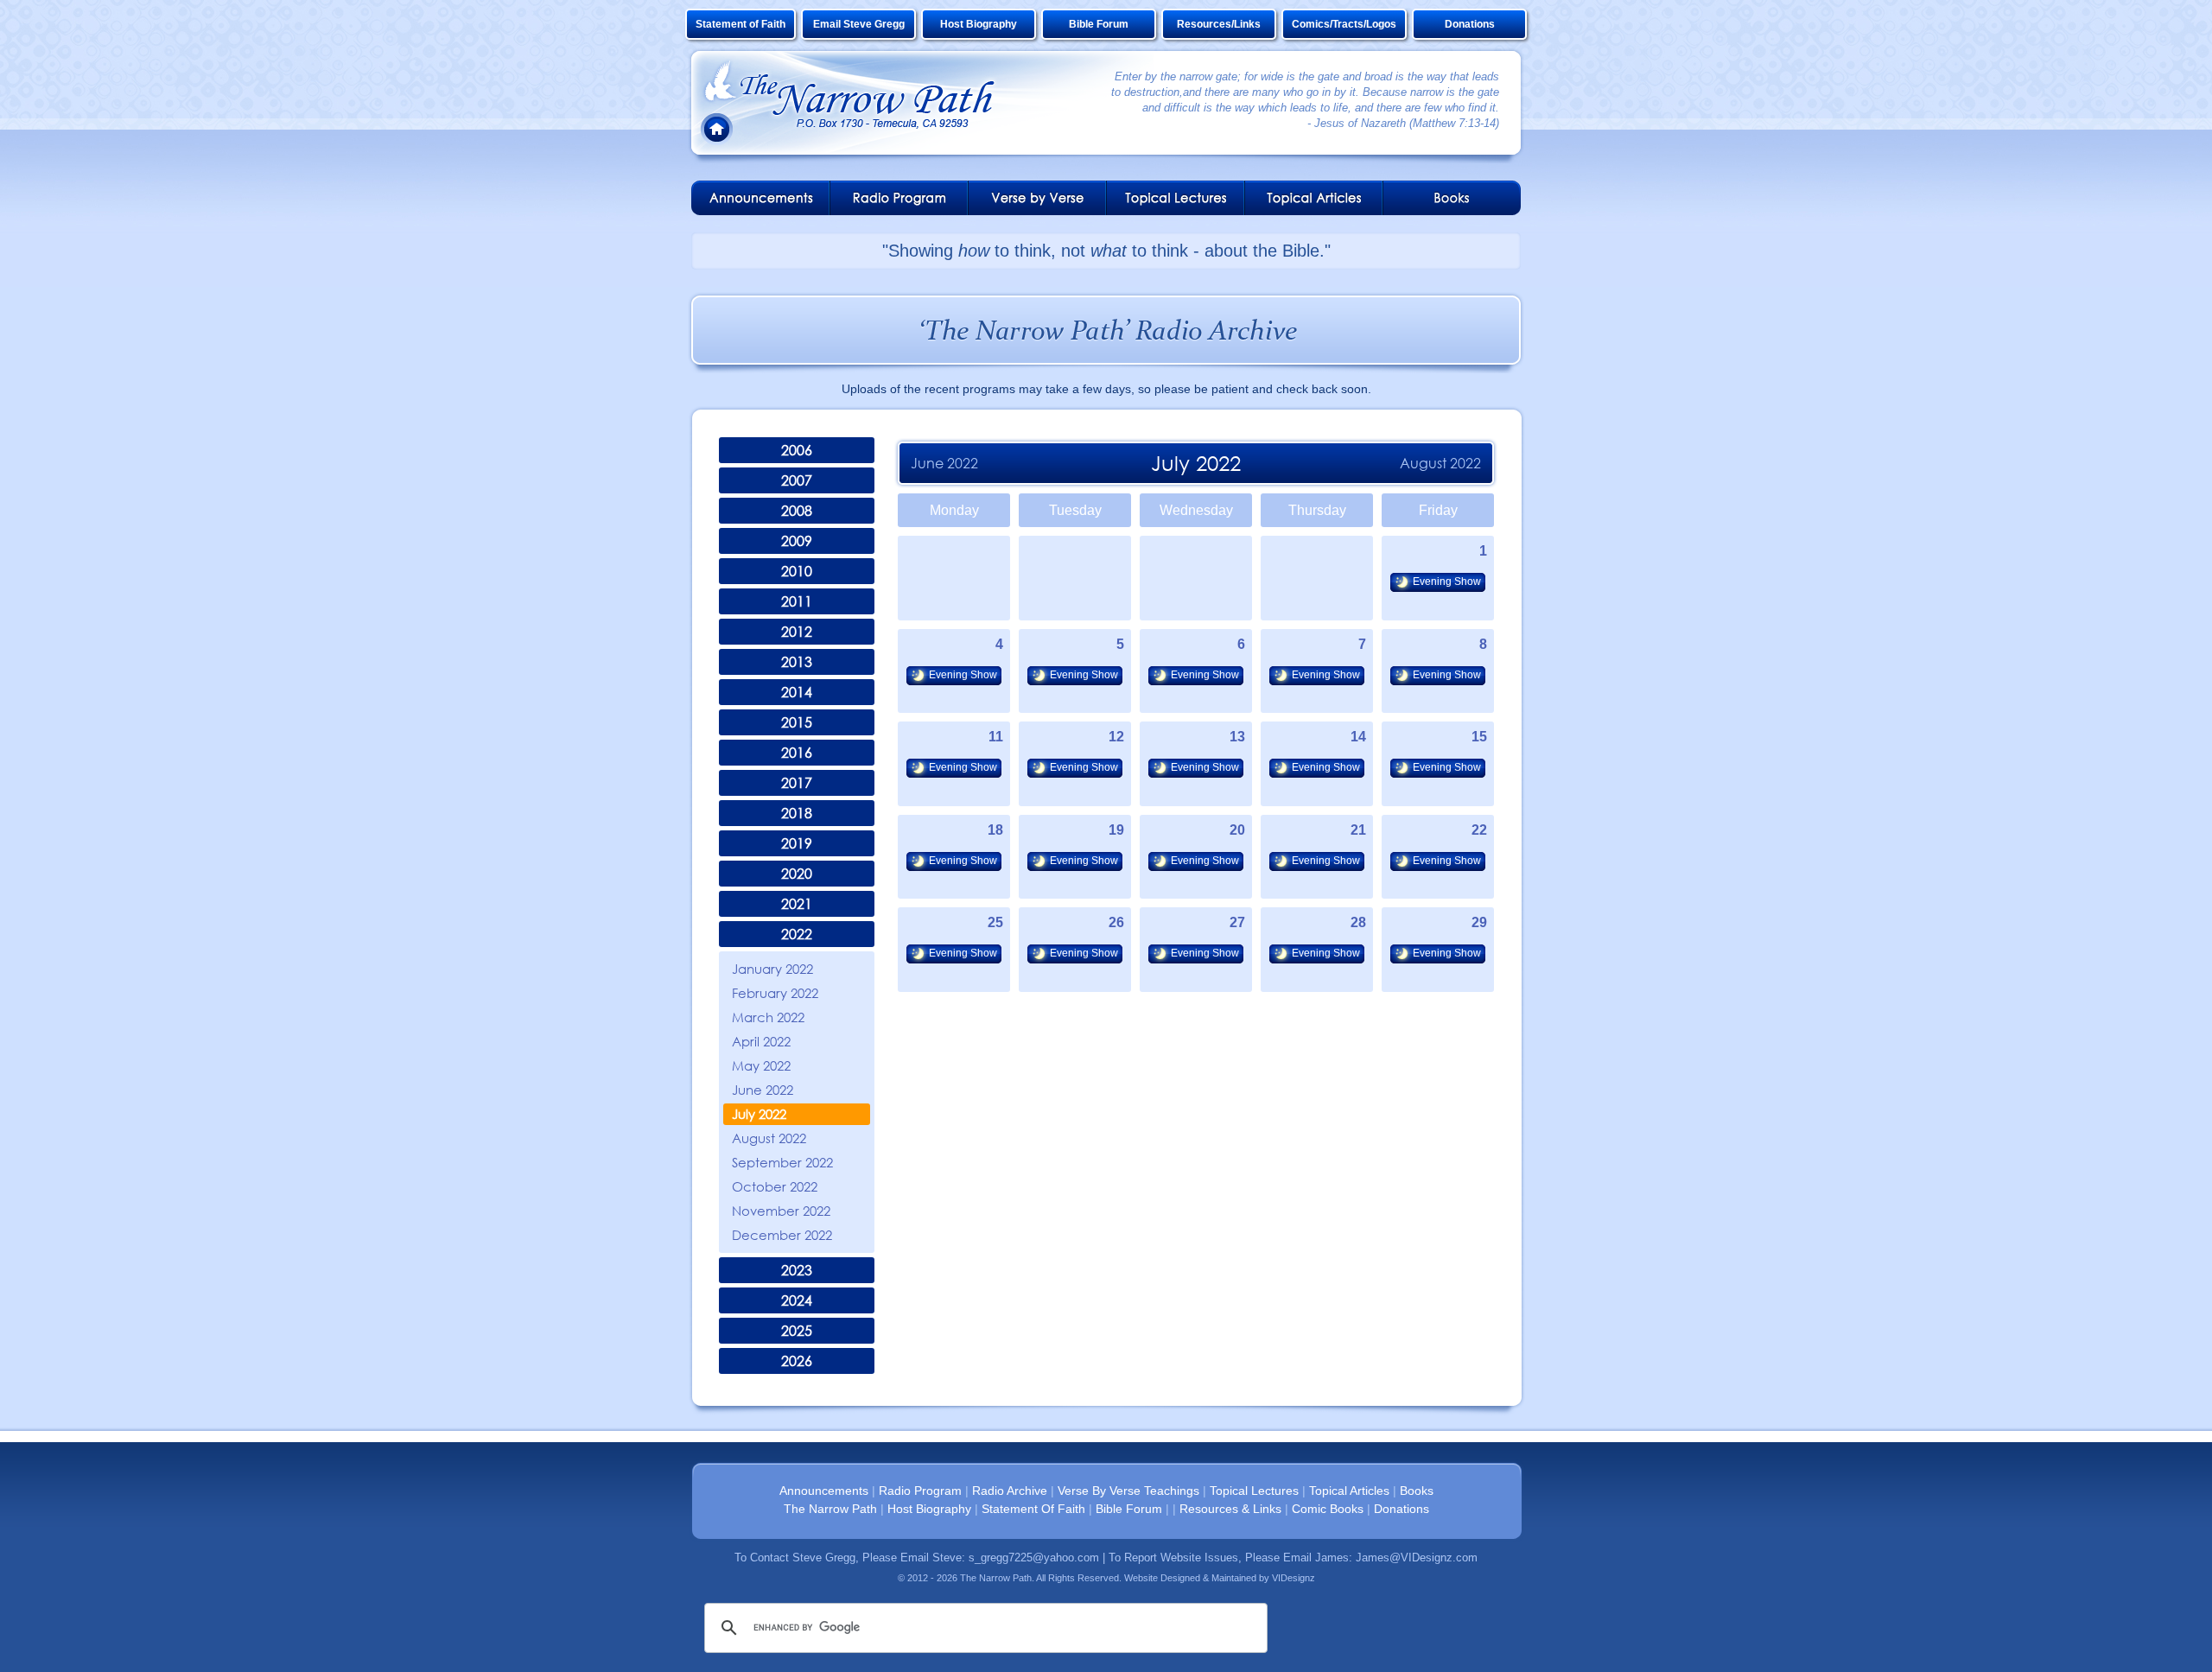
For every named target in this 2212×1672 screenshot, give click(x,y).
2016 (797, 753)
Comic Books (1328, 1509)
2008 (797, 511)
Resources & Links (1230, 1509)
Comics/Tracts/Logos (1344, 24)
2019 (797, 843)
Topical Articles (1349, 1491)
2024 (797, 1300)
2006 (797, 450)
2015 (797, 722)
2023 (797, 1270)
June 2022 (763, 1090)
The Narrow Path (830, 1509)
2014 (797, 692)
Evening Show (1447, 582)
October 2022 (775, 1186)
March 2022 (768, 1017)
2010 (797, 571)
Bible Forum (1099, 24)
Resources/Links (1219, 24)
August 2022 (769, 1138)
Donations (1470, 24)
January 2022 (772, 969)
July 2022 (759, 1114)
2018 (797, 813)
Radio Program (920, 1491)
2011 (797, 601)
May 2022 (761, 1065)
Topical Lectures (1254, 1491)
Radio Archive (1010, 1491)
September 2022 (782, 1162)
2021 (797, 904)
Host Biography (979, 24)
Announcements (824, 1491)
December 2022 (782, 1235)
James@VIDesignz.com (1417, 1558)
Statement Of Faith (1033, 1509)
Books (1417, 1491)
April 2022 (761, 1041)
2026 (797, 1361)
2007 (797, 480)
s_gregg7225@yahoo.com (1034, 1558)
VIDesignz (1294, 1578)
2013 (797, 662)
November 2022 (781, 1211)
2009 (797, 541)
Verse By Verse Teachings (1128, 1491)
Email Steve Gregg (859, 24)
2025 (797, 1331)
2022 (797, 934)
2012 (797, 632)
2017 (797, 783)
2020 (797, 874)
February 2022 (775, 993)
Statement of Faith (741, 24)
